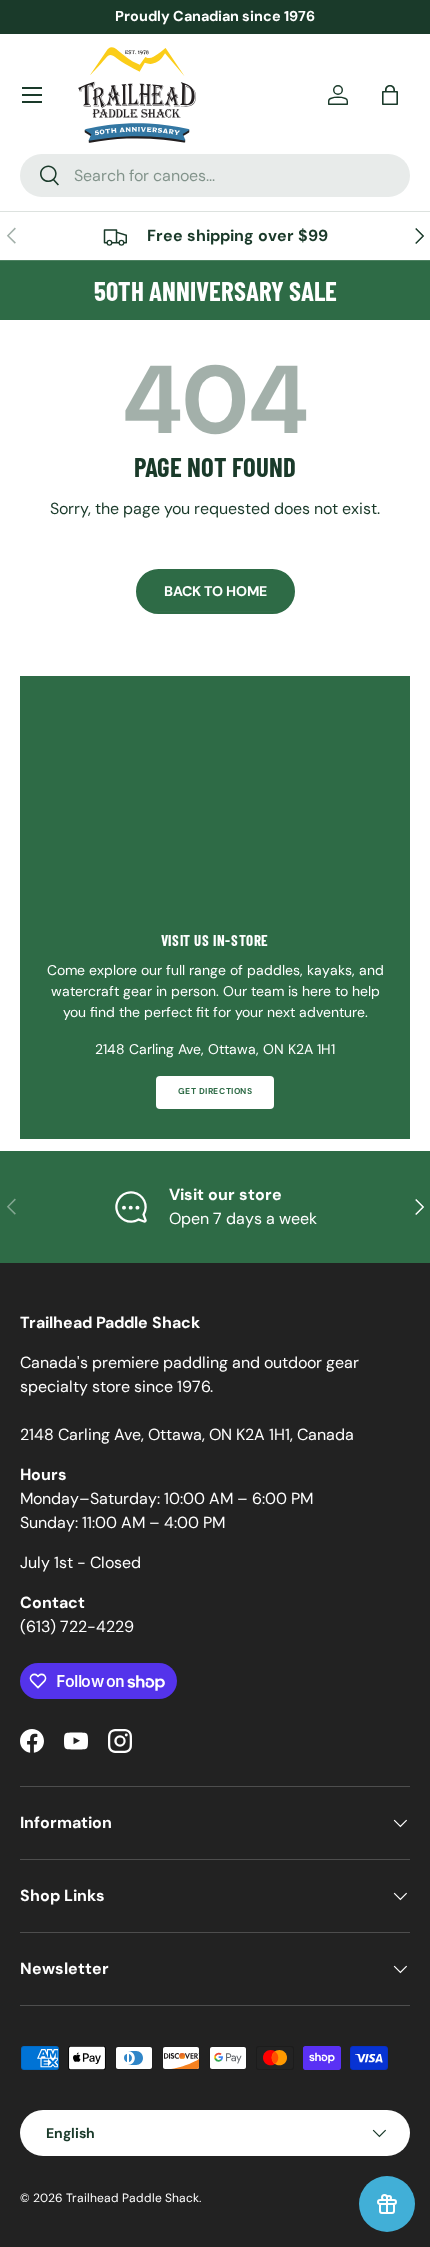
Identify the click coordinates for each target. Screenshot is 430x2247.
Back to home (215, 591)
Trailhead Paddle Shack (132, 2198)
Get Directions (215, 1091)
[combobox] (215, 175)
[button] (390, 95)
